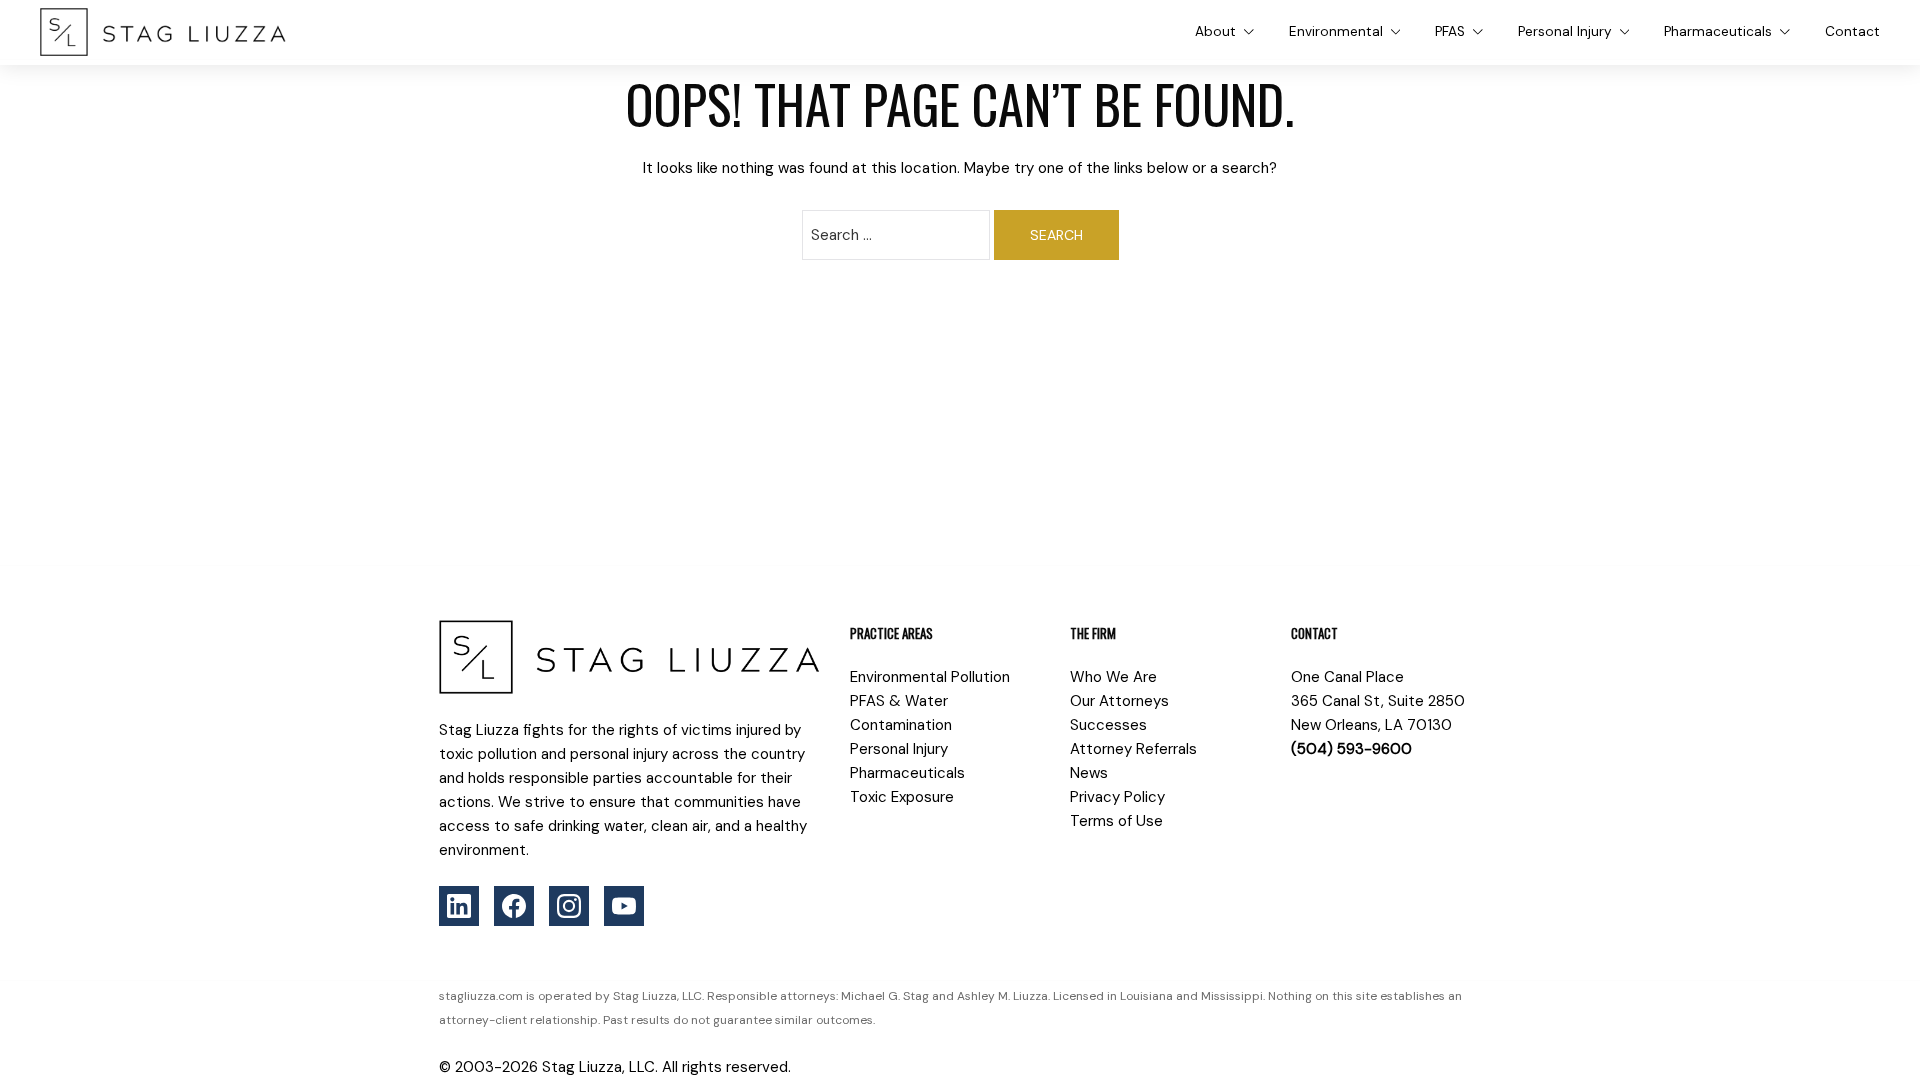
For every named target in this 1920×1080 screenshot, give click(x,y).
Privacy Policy (1117, 797)
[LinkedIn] (459, 906)
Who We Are (1113, 677)
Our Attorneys (1119, 701)
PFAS (1450, 31)
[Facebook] (514, 906)
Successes (1108, 725)
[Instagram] (569, 906)
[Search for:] (896, 235)
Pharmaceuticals (1718, 31)
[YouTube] (624, 906)
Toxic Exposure (902, 797)
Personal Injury (1565, 31)
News (1089, 773)
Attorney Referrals (1133, 749)
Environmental (1336, 31)
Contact (1852, 31)
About (1215, 31)
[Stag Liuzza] (163, 32)
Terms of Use (1116, 821)
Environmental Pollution (930, 677)
